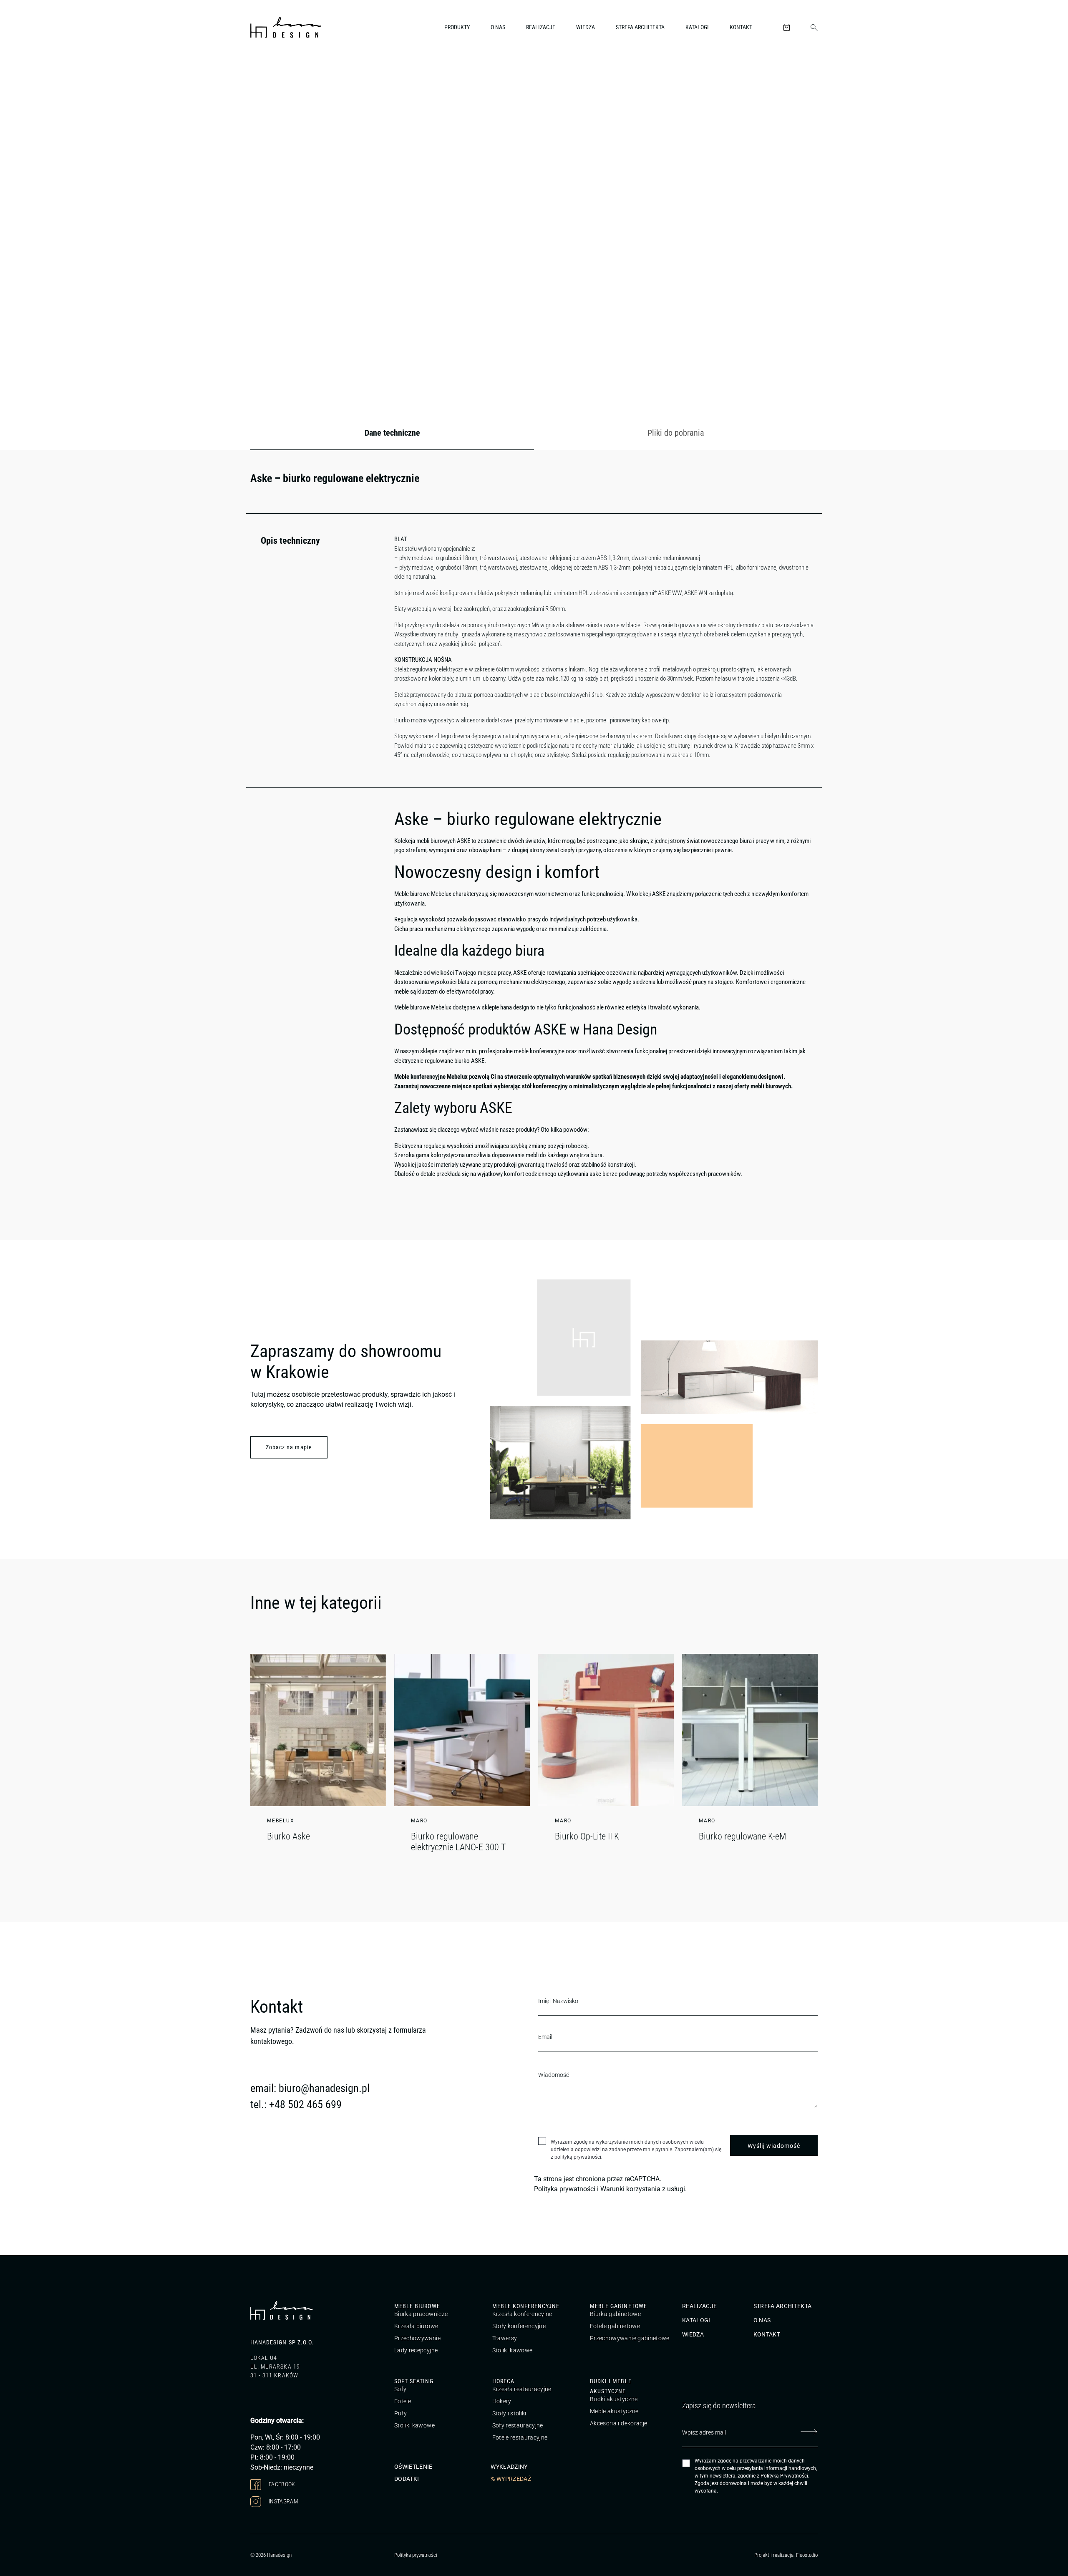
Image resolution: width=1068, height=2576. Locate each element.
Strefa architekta (640, 27)
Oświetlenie (413, 2467)
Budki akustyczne (614, 2399)
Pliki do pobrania (676, 433)
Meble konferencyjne (526, 2306)
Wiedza (586, 27)
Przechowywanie (417, 2338)
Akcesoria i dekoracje (618, 2424)
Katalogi (697, 27)
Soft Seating (414, 2382)
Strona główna (267, 73)
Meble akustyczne (614, 2412)
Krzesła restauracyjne (522, 2389)
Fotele (403, 2402)
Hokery (502, 2402)
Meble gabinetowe (618, 2306)
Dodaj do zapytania (776, 375)
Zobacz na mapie (289, 1447)
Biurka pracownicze (421, 2314)
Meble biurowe (417, 2306)
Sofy (400, 2389)
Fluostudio (807, 2555)
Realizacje (541, 27)
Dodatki (407, 2479)
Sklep (299, 73)
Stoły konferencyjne (519, 2326)
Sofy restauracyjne (518, 2426)
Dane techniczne (392, 433)
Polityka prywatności (565, 2189)
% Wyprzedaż (511, 2479)
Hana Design (620, 1029)
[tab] (392, 433)
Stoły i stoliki (509, 2414)
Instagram (283, 2501)
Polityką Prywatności (784, 2476)
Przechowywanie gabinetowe (630, 2338)
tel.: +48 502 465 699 (296, 2104)
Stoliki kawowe (513, 2350)
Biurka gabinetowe (615, 2314)
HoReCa (503, 2382)
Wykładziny (509, 2467)
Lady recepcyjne (416, 2350)
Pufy (400, 2414)
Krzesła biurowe (416, 2326)
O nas (498, 27)
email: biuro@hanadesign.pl (310, 2088)
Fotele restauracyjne (520, 2438)
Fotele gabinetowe (615, 2326)
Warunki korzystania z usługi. (644, 2189)
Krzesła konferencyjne (522, 2314)
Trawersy (505, 2338)
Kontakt (741, 27)
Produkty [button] (457, 27)
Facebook (281, 2484)
